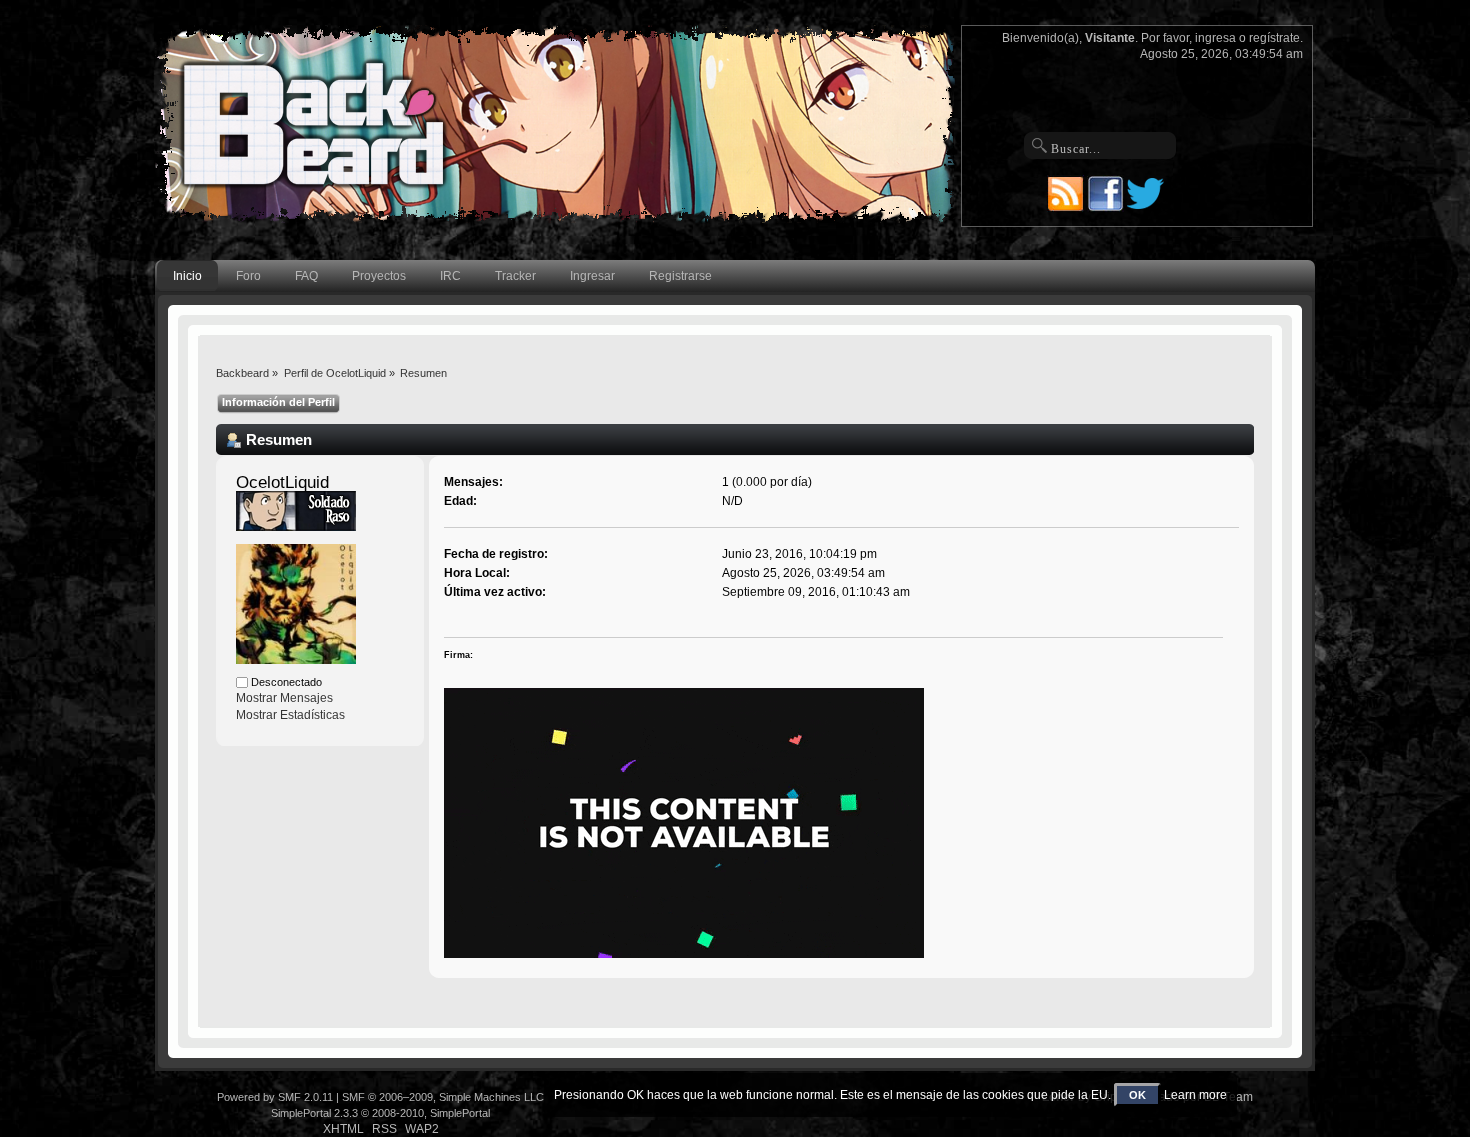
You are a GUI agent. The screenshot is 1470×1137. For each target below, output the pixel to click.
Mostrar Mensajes (284, 698)
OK (1137, 1095)
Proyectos (379, 276)
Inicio (187, 276)
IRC (450, 276)
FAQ (306, 276)
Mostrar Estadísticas (290, 715)
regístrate (1274, 38)
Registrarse (680, 276)
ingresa (1215, 38)
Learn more (1195, 1095)
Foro (248, 276)
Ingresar (592, 276)
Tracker (515, 276)
